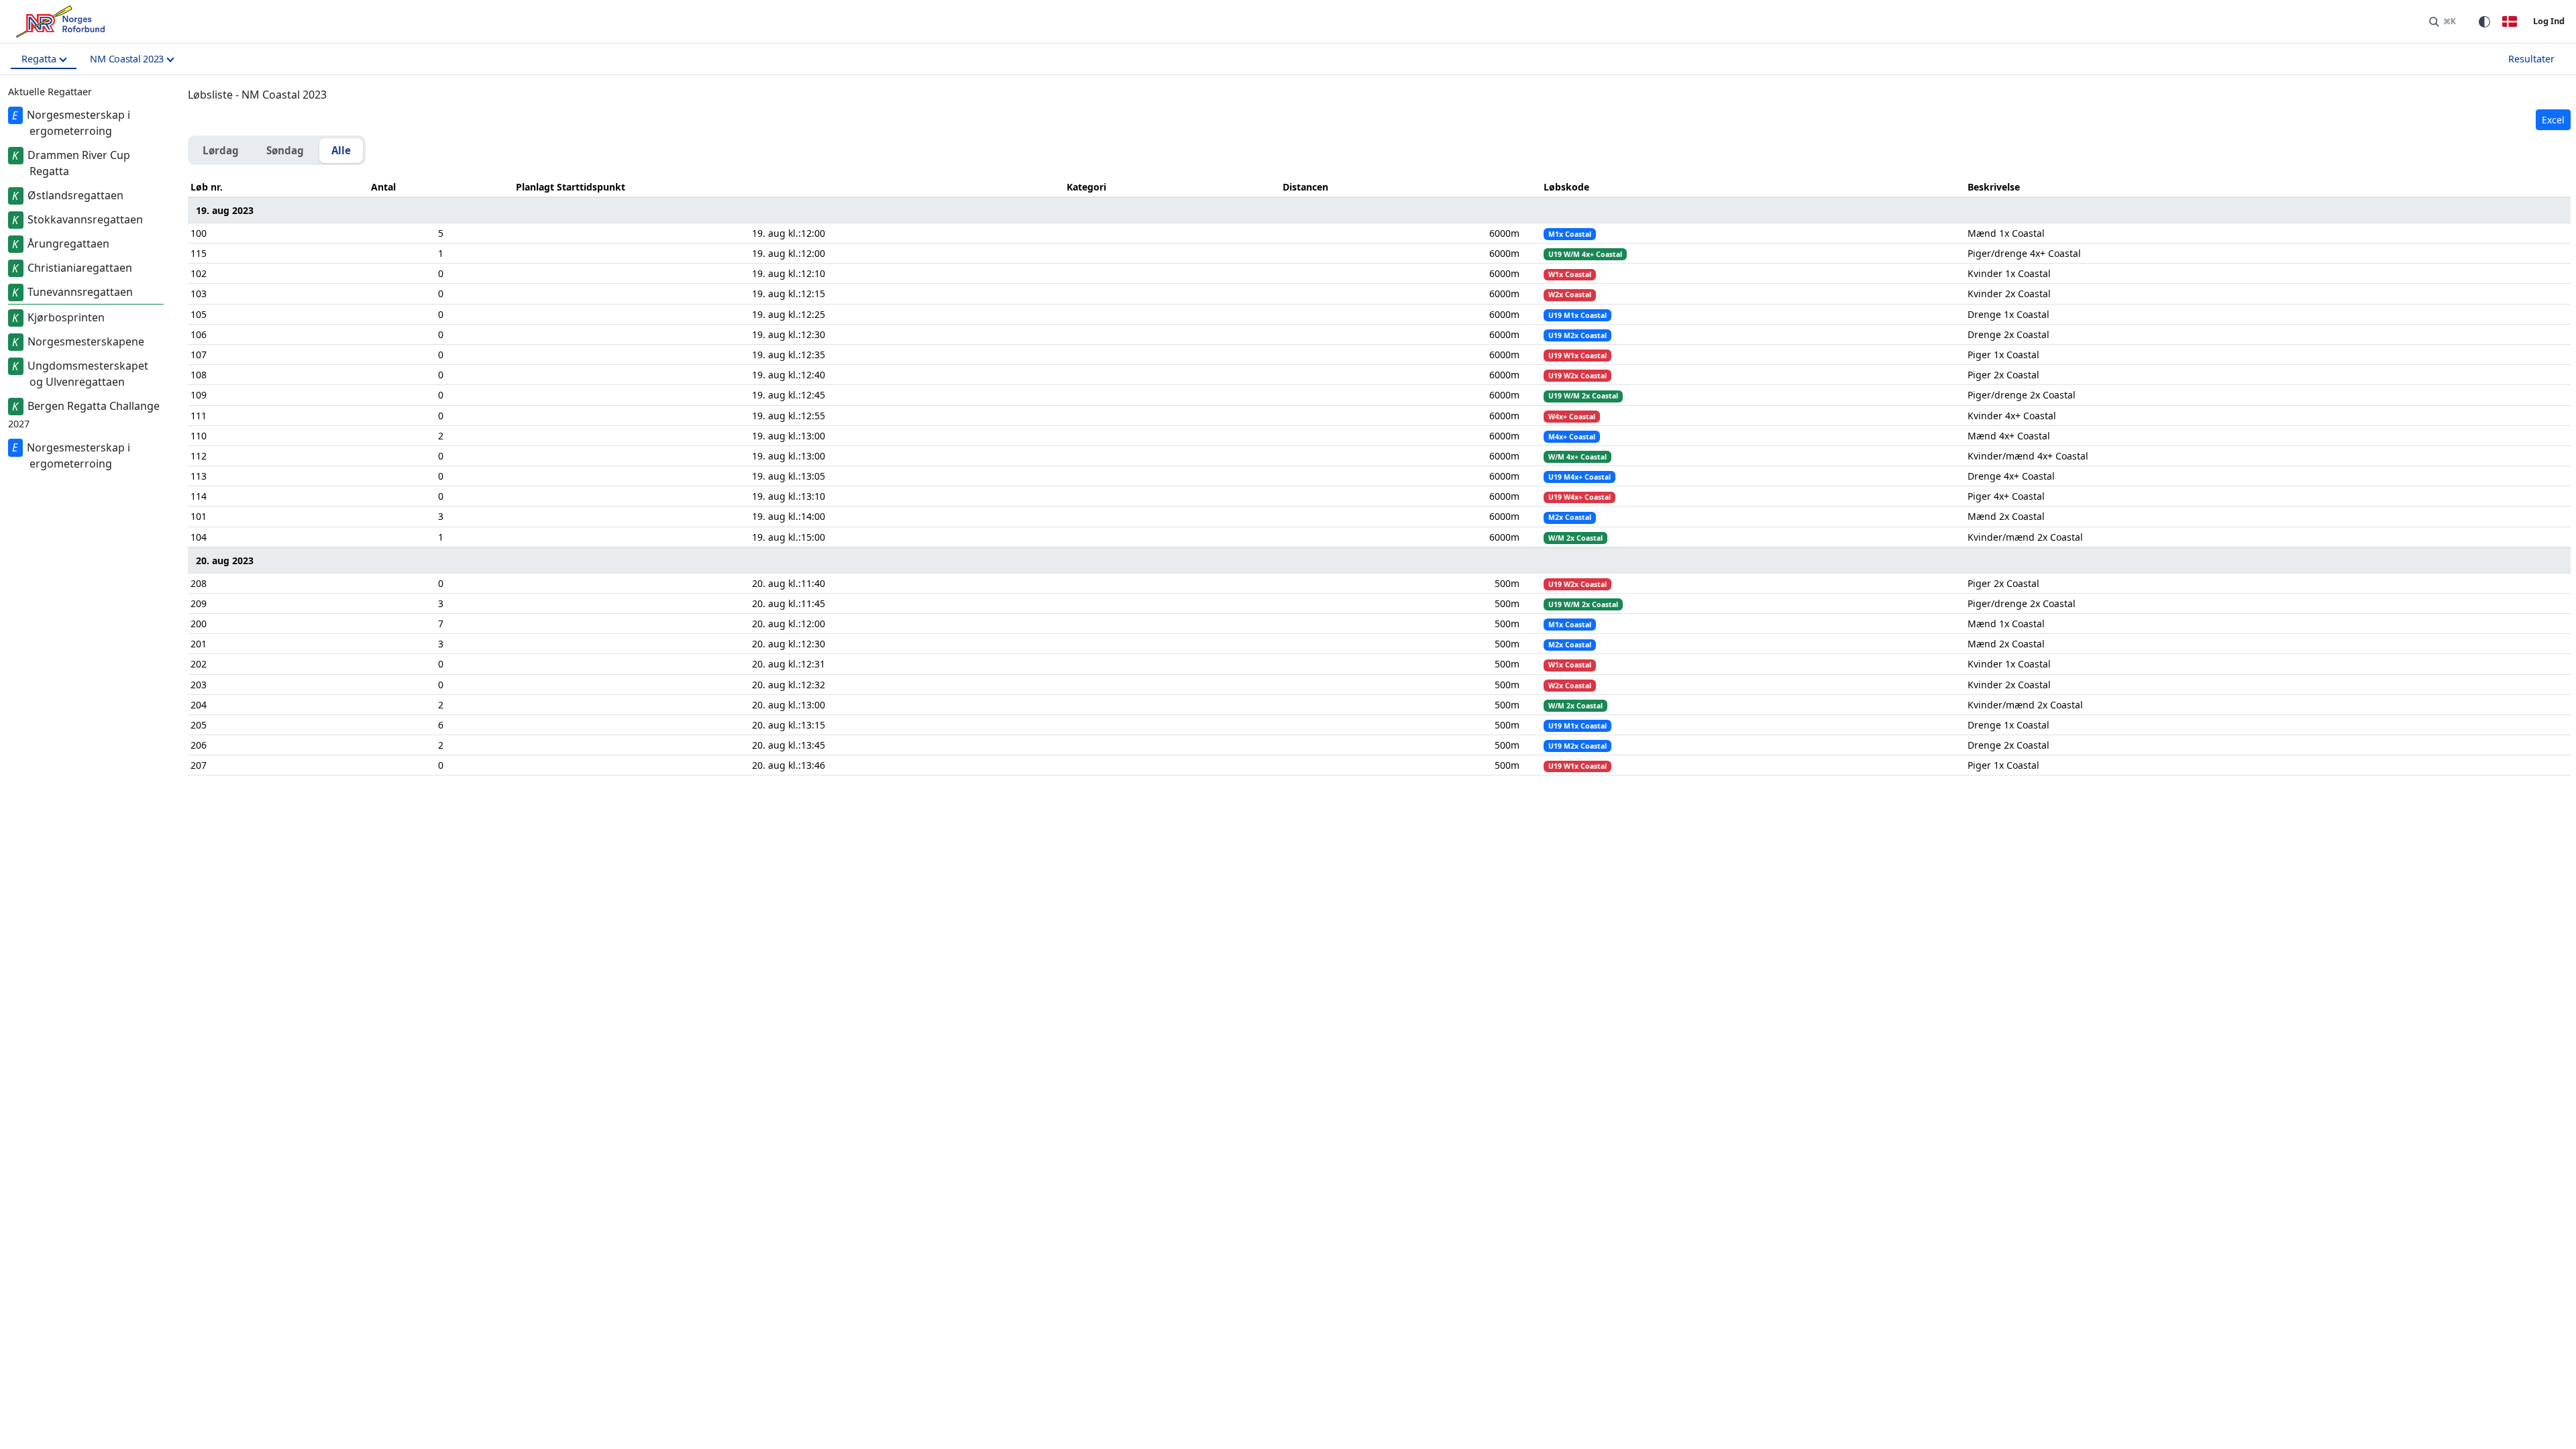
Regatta (39, 59)
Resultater (2531, 59)
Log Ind (2549, 21)
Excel (2553, 120)
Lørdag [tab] (221, 150)
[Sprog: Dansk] (2510, 21)
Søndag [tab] (285, 150)
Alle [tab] (341, 150)
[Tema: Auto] (2484, 21)
